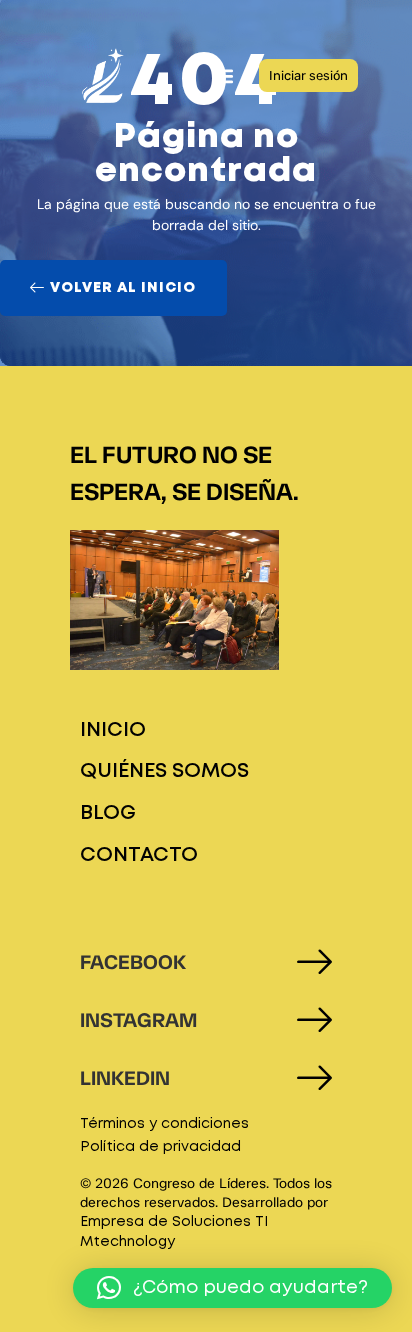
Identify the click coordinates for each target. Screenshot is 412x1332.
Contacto (139, 855)
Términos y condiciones (164, 1124)
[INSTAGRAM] (314, 1019)
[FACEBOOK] (314, 961)
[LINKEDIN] (314, 1077)
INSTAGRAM (138, 1020)
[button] (222, 75)
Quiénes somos (164, 771)
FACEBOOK (133, 962)
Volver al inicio (123, 288)
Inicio (113, 730)
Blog (108, 813)
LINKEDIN (125, 1078)
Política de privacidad (160, 1147)
